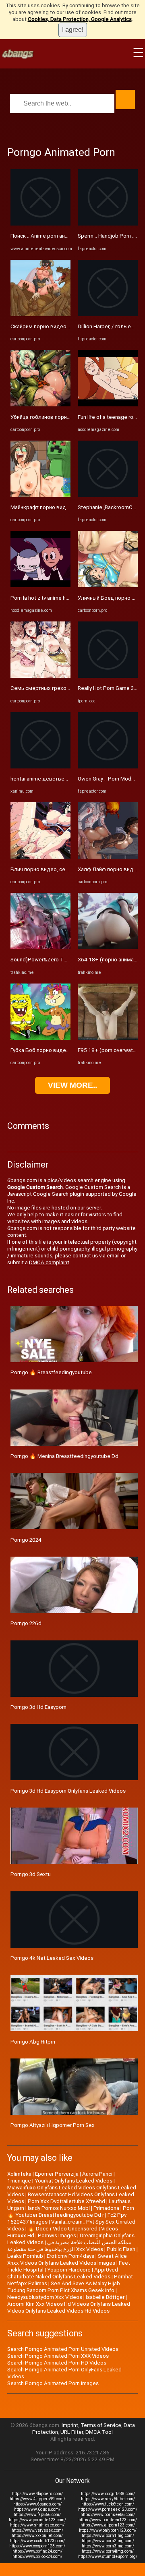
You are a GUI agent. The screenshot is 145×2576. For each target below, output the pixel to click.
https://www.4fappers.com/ (37, 2494)
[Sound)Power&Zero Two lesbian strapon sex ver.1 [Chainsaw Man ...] (40, 947)
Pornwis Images (57, 2235)
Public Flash (121, 2249)
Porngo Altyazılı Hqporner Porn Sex (53, 2125)
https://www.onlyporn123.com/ (108, 2530)
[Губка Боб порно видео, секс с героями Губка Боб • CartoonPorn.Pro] (40, 1038)
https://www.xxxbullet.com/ (37, 2536)
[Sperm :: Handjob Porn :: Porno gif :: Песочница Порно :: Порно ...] (108, 224)
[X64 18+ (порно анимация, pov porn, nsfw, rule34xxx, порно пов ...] (108, 947)
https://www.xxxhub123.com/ (37, 2541)
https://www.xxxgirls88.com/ (108, 2494)
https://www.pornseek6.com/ (108, 2515)
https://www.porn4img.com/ (108, 2551)
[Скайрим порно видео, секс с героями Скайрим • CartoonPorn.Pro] (40, 314)
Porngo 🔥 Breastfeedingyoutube (51, 1372)
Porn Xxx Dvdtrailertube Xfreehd (66, 2201)
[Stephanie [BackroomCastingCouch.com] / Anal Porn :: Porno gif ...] (108, 495)
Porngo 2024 (26, 1540)
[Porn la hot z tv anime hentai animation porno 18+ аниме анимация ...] (40, 585)
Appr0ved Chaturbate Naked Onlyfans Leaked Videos (63, 2273)
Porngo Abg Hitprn (33, 2042)
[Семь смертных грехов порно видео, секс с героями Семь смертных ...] (40, 676)
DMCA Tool (99, 2432)
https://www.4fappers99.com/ (37, 2499)
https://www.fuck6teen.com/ (108, 2504)
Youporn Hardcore (69, 2270)
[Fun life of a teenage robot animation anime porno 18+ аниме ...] (108, 405)
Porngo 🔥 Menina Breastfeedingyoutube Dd (64, 1456)
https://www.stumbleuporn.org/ (108, 2556)
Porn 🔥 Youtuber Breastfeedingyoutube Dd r (71, 2212)
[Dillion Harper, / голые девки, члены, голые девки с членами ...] (108, 314)
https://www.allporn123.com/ (108, 2525)
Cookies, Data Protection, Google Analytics (80, 19)
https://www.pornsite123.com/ (37, 2520)
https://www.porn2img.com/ (108, 2541)
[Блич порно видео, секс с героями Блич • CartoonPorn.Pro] (40, 857)
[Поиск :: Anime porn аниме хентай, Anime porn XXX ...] (40, 224)
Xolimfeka (19, 2174)
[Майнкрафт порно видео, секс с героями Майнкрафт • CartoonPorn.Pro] (40, 495)
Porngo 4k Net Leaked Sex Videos (52, 1958)
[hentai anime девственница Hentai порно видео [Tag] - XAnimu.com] (40, 767)
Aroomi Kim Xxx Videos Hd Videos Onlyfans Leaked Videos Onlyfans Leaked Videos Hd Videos (69, 2307)
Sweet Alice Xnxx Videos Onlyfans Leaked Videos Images (67, 2259)
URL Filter (72, 2432)
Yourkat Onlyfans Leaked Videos (74, 2181)
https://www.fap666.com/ (37, 2515)
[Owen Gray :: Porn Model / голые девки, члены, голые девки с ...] (108, 767)
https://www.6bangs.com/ (37, 2504)
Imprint (70, 2425)
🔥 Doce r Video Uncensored (63, 2229)
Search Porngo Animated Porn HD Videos (57, 2363)
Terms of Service (101, 2425)
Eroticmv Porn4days (70, 2256)
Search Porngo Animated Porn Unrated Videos (63, 2349)
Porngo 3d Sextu (31, 1874)
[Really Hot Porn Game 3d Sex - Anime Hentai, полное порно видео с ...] (108, 676)
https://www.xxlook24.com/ (37, 2556)
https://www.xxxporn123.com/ (37, 2546)
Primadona (106, 2208)
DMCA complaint (49, 1262)
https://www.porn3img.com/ (108, 2546)
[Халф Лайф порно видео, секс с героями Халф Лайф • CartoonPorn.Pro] (108, 857)
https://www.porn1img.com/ (108, 2536)
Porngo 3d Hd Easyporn (38, 1707)
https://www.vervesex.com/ (37, 2530)
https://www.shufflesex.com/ (37, 2525)
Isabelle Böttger (105, 2297)
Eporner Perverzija (57, 2174)
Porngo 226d (26, 1623)
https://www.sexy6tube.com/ (108, 2499)
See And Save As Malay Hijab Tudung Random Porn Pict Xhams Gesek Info (64, 2287)
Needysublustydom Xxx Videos (45, 2297)
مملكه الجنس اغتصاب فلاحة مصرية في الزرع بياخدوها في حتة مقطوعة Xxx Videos (69, 2246)
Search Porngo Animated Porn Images (53, 2383)
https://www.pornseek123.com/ (108, 2509)
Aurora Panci (97, 2174)
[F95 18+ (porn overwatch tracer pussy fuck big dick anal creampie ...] (108, 1038)
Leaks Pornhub (25, 2256)
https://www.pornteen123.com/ (108, 2520)
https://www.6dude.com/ (37, 2509)
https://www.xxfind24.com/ (37, 2551)
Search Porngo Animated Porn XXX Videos (58, 2356)
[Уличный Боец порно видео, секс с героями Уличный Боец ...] (108, 585)
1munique (19, 2181)
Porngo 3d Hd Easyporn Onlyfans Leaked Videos (68, 1791)
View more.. (72, 1085)
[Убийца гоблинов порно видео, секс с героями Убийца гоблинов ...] (40, 405)
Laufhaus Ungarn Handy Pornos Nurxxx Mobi (69, 2205)
